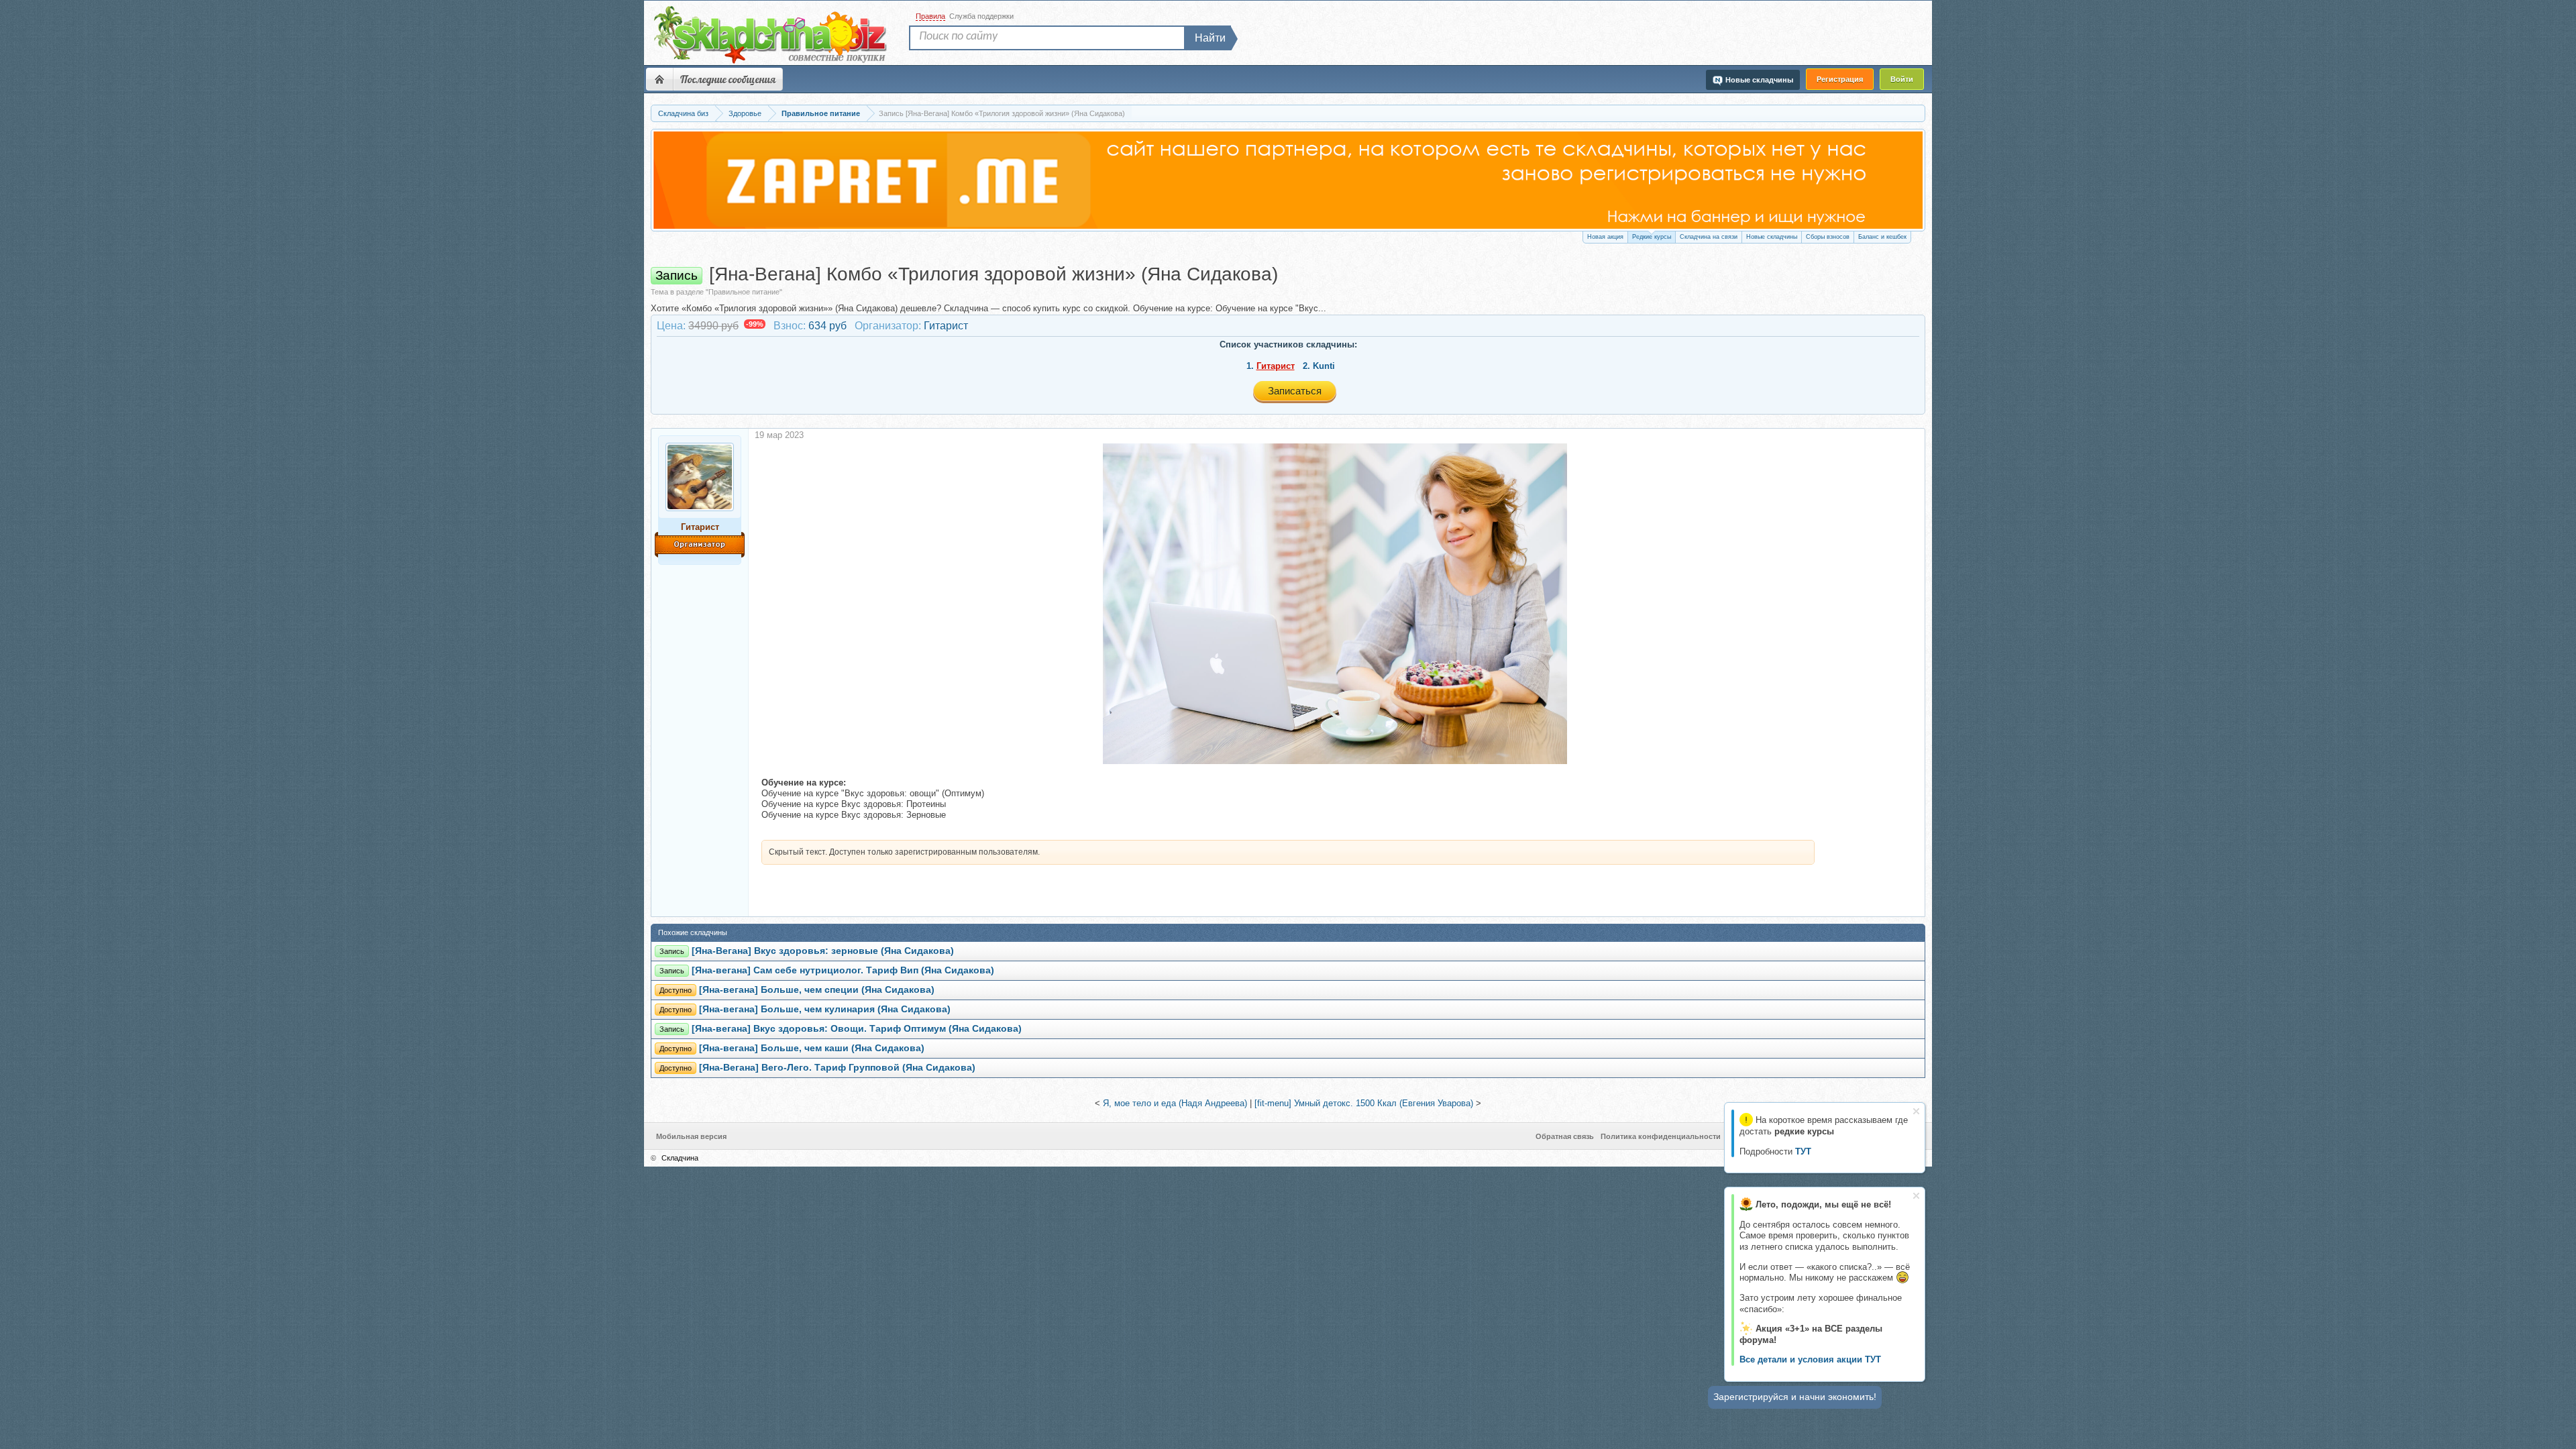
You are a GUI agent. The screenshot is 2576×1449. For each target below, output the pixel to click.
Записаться (1295, 391)
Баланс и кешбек (1882, 237)
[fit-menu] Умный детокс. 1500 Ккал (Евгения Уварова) (1364, 1103)
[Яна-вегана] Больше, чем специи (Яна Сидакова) (817, 990)
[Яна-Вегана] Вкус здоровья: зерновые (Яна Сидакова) (823, 951)
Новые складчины (1772, 237)
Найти (1210, 38)
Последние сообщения (728, 79)
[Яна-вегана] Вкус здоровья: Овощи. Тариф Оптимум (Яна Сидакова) (857, 1029)
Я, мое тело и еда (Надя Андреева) (1175, 1103)
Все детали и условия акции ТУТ (1810, 1359)
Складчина (680, 1158)
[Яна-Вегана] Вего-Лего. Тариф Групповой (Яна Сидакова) (837, 1068)
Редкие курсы (1652, 237)
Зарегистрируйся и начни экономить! (1795, 1397)
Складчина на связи (1709, 237)
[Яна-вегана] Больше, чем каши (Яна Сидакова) (812, 1048)
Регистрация (1840, 79)
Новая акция (1605, 237)
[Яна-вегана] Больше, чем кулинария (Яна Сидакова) (825, 1009)
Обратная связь (1565, 1136)
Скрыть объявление (1916, 1111)
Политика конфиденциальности (1661, 1136)
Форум (659, 79)
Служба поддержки (981, 16)
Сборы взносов (1828, 237)
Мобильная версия (691, 1136)
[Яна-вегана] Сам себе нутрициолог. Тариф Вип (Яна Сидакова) (843, 970)
